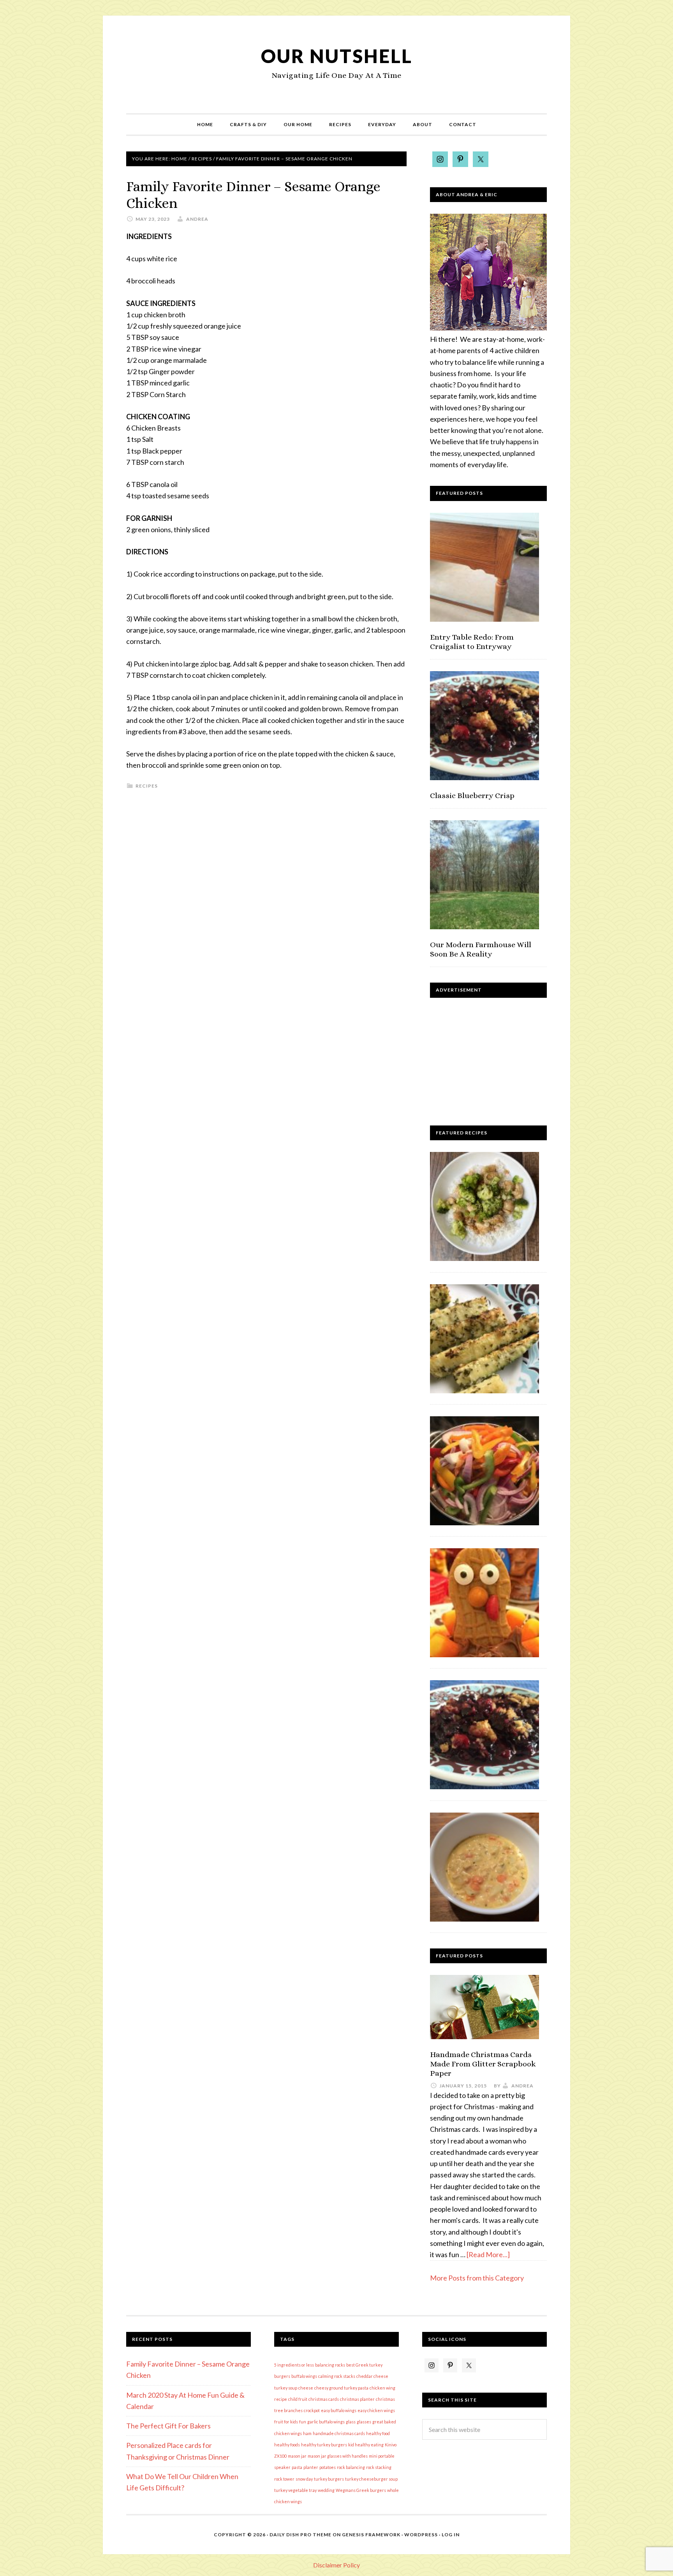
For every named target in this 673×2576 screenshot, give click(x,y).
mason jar (297, 2456)
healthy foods (287, 2445)
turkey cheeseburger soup (371, 2479)
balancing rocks (330, 2365)
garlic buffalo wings (326, 2422)
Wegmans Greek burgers (361, 2490)
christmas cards (324, 2399)
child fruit (298, 2399)
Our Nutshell (337, 56)
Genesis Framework (371, 2535)
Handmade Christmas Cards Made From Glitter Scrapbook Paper (483, 2064)
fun (303, 2422)
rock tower (284, 2479)
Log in (451, 2535)
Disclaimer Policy (336, 2565)
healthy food (378, 2433)
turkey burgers (329, 2479)
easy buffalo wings (339, 2410)
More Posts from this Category (477, 2278)
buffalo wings (304, 2376)
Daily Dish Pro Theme (300, 2535)
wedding (326, 2490)
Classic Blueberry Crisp (472, 796)
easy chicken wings (376, 2410)
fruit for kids (286, 2422)
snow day (304, 2479)
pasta (297, 2467)
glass (351, 2422)
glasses (364, 2422)
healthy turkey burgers (324, 2445)
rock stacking (379, 2467)
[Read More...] (488, 2254)
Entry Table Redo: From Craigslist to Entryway (472, 642)
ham (307, 2433)
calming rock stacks (337, 2376)
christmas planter (357, 2399)
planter (311, 2467)
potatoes (328, 2467)
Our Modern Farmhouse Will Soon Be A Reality (481, 949)
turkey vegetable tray (295, 2490)
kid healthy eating (366, 2445)
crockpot (312, 2410)
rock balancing (351, 2467)
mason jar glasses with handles (338, 2456)
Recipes (147, 786)
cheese (306, 2388)
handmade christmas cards (339, 2433)
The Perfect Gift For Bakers (168, 2426)
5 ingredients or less (294, 2365)
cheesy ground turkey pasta (341, 2388)
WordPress (421, 2535)
